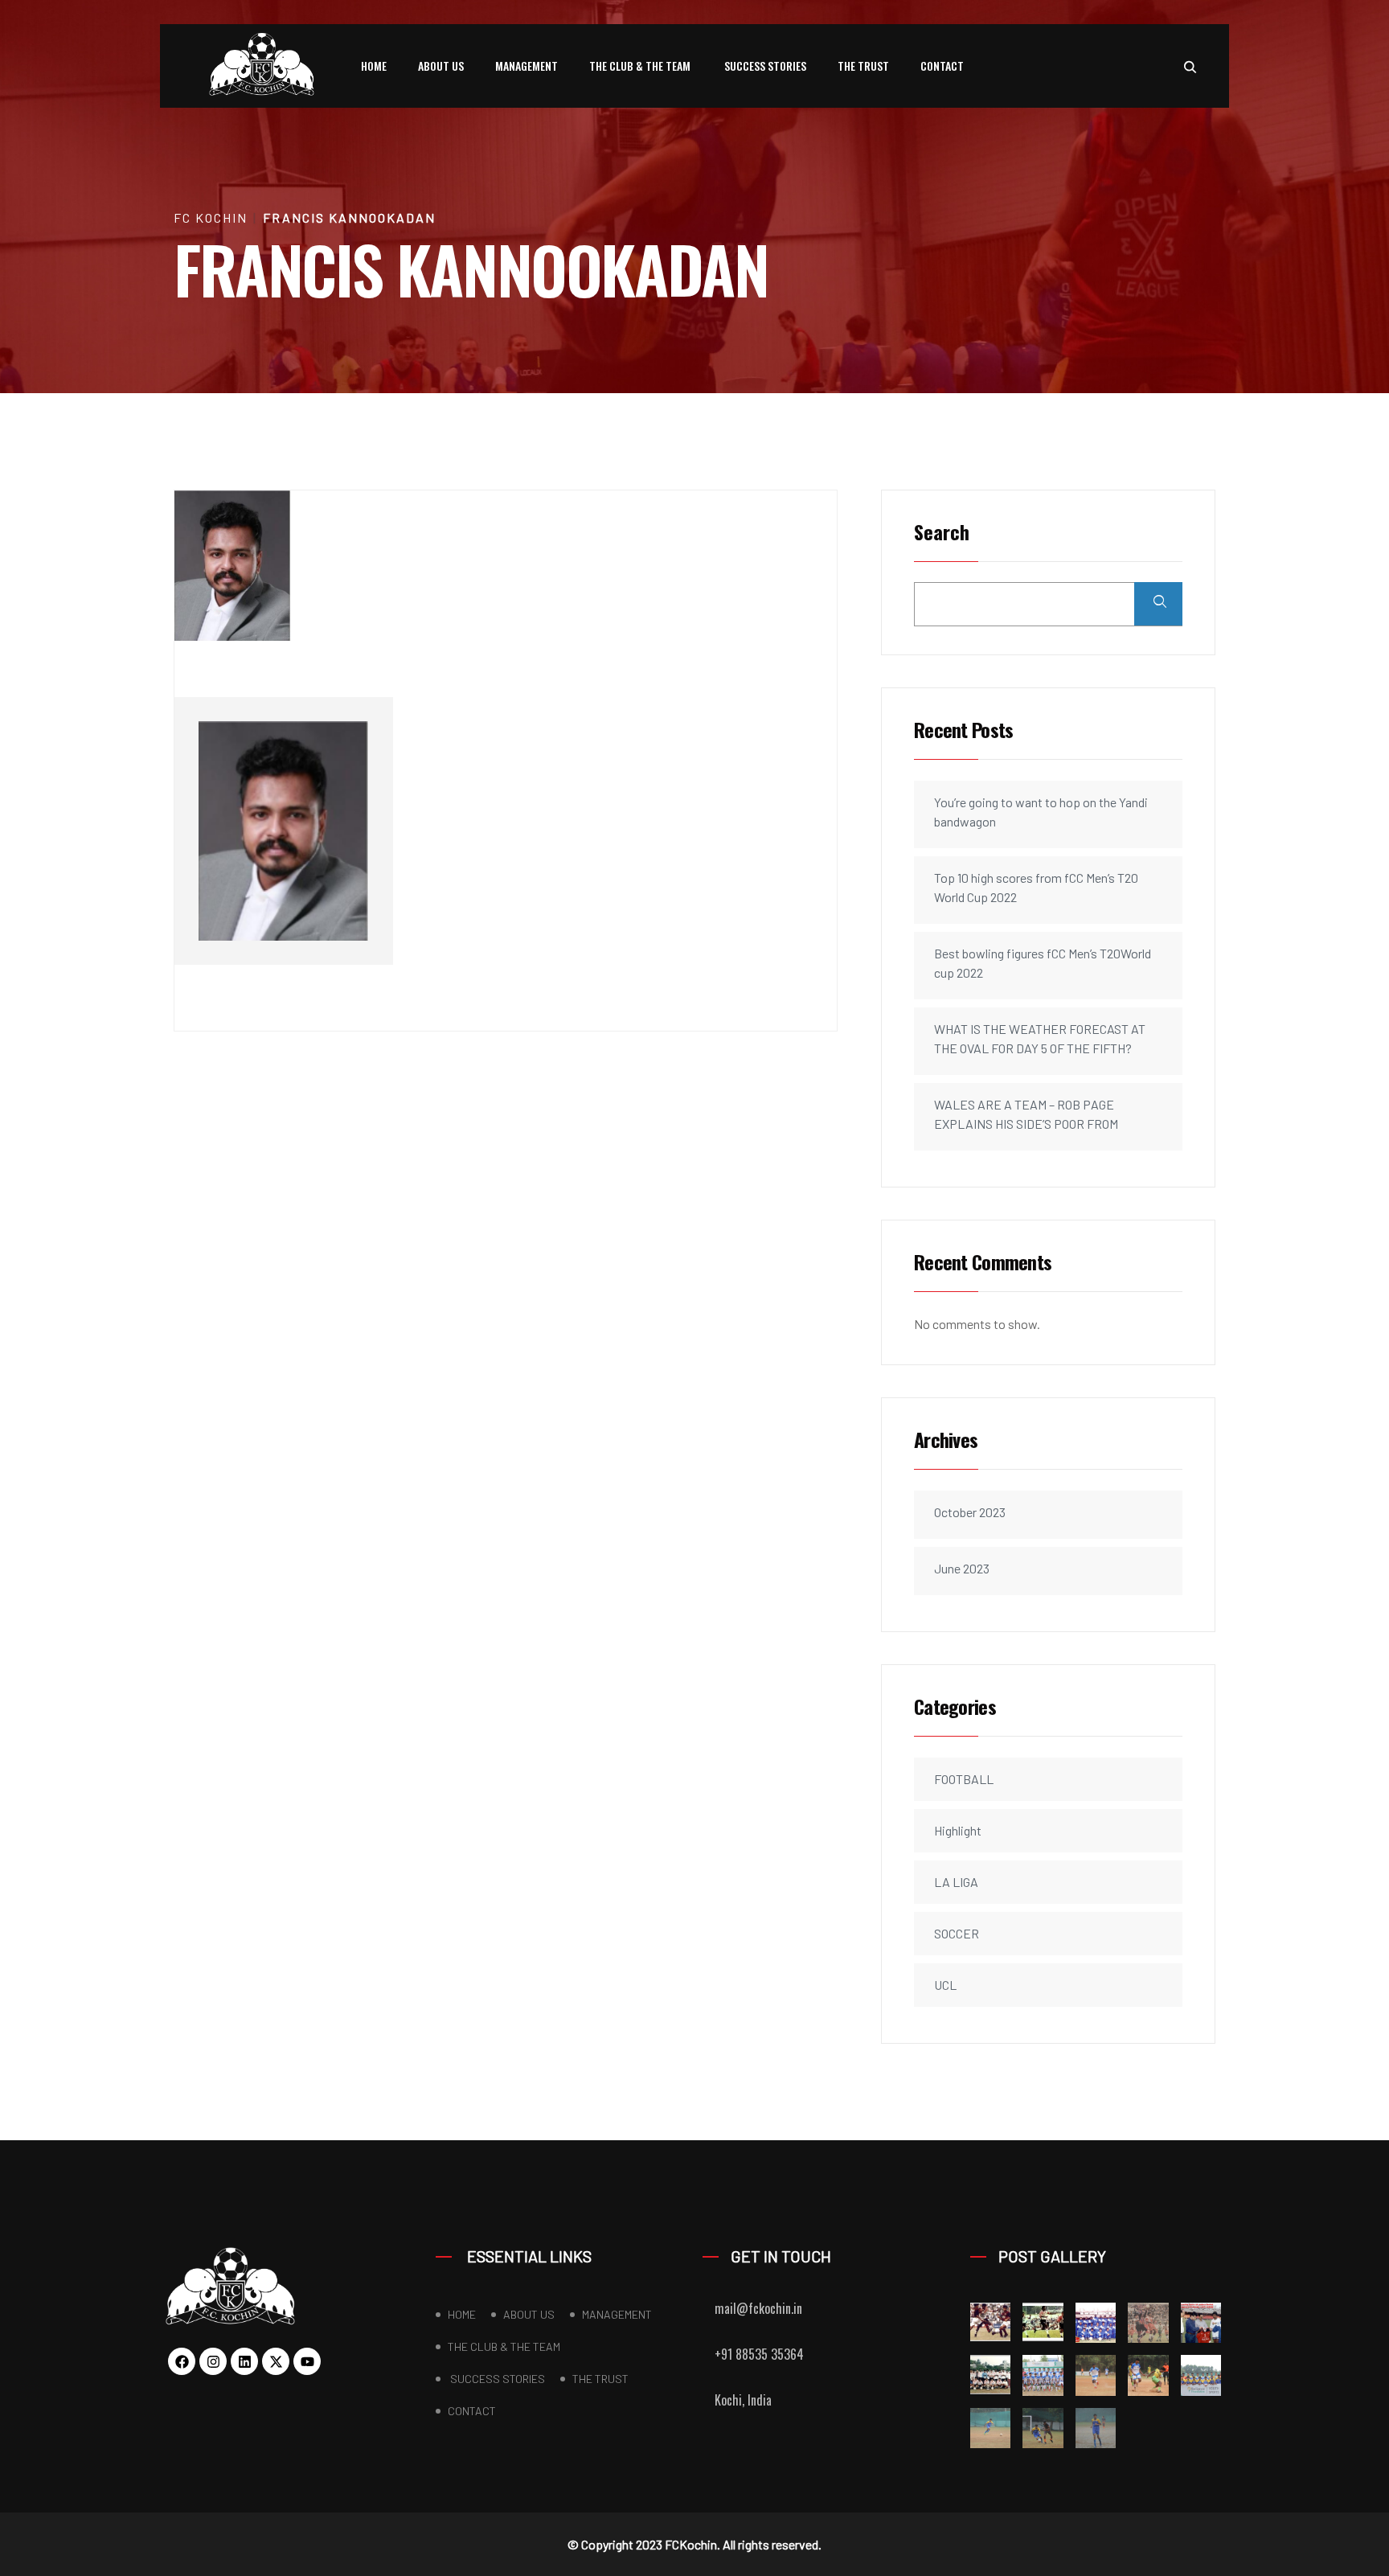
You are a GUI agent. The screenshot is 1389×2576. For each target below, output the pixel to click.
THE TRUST (863, 66)
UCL (945, 1985)
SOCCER (957, 1933)
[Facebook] (182, 2361)
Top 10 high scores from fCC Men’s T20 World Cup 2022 (1036, 887)
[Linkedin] (244, 2361)
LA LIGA (956, 1882)
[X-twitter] (276, 2361)
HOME (374, 66)
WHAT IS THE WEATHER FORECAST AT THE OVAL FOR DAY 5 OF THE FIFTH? (1040, 1038)
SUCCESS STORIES (764, 66)
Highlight (958, 1830)
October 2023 (970, 1512)
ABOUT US (441, 66)
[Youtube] (307, 2361)
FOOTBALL (964, 1779)
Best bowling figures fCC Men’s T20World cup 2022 (1043, 963)
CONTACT (942, 66)
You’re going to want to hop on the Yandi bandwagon (1041, 812)
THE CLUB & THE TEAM (640, 66)
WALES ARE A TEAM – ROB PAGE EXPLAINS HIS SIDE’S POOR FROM (1026, 1114)
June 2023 (962, 1568)
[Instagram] (213, 2361)
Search (942, 533)
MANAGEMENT (527, 66)
